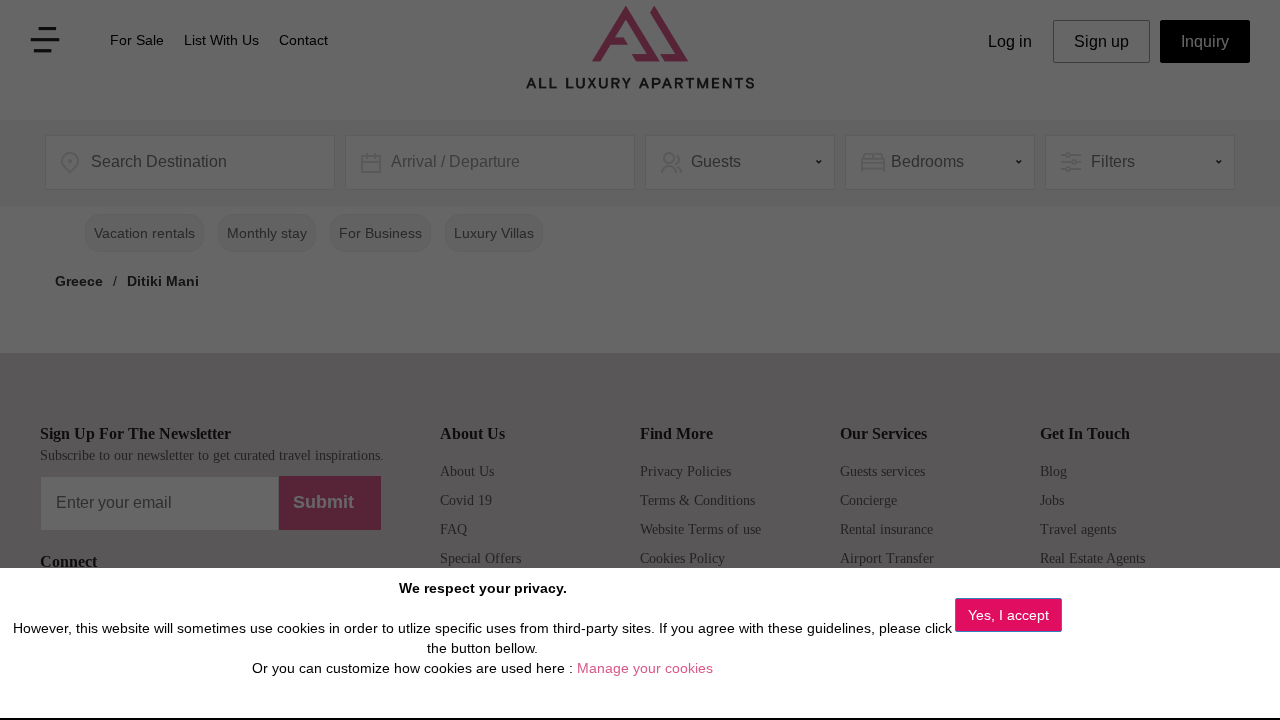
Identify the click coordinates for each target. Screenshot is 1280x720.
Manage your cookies (645, 668)
